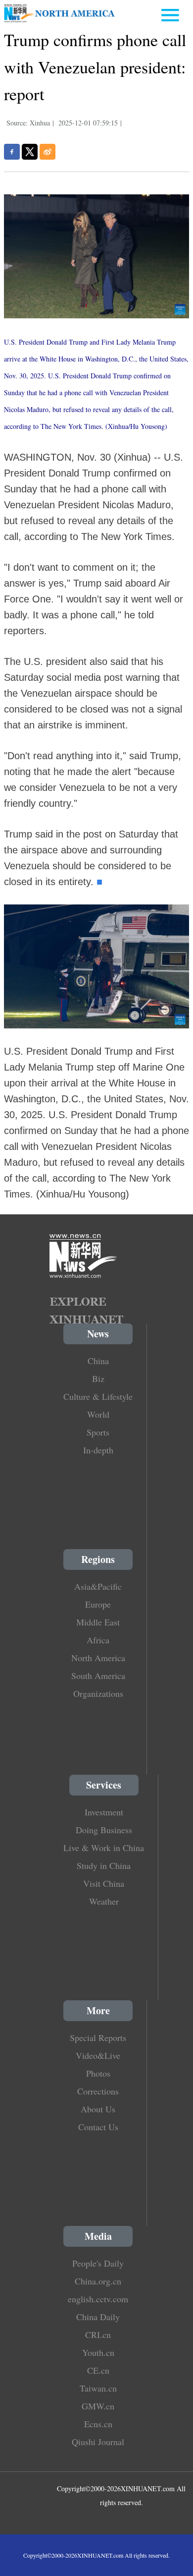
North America (98, 1658)
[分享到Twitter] (30, 152)
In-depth (98, 1450)
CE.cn (98, 2370)
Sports (98, 1432)
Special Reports (98, 2037)
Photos (98, 2073)
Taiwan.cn (98, 2388)
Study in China (104, 1865)
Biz (98, 1378)
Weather (104, 1901)
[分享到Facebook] (12, 152)
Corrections (98, 2091)
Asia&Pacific (98, 1586)
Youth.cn (98, 2352)
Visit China (104, 1883)
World (98, 1414)
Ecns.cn (98, 2424)
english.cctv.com (98, 2299)
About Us (98, 2109)
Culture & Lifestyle (98, 1396)
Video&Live (98, 2055)
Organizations (98, 1693)
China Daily (98, 2317)
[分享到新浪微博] (48, 152)
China (98, 1361)
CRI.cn (98, 2335)
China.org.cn (98, 2281)
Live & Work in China (104, 1848)
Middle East (98, 1622)
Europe (98, 1604)
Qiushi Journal (98, 2442)
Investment (104, 1812)
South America (98, 1676)
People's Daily (98, 2263)
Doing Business (104, 1830)
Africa (98, 1640)
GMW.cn (98, 2406)
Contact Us (98, 2127)
